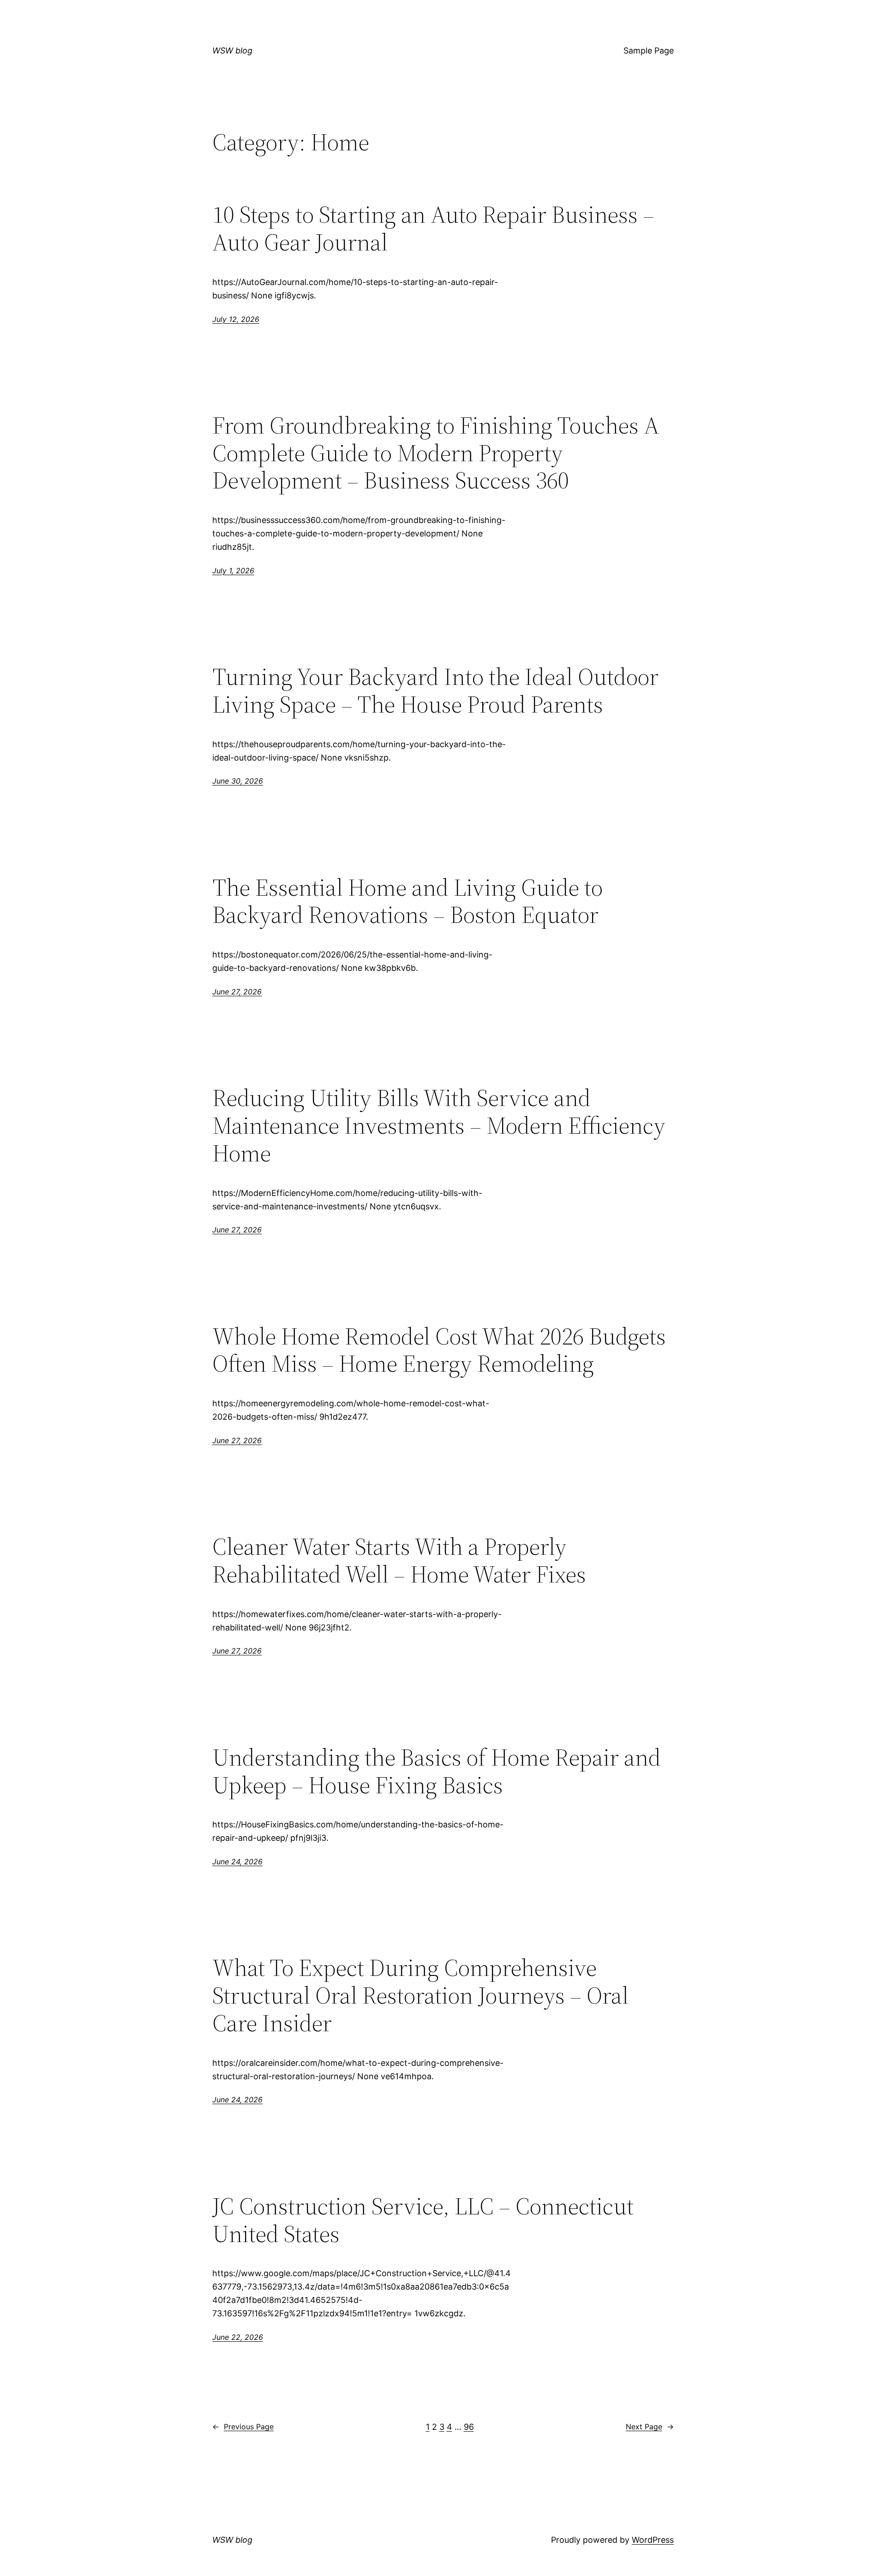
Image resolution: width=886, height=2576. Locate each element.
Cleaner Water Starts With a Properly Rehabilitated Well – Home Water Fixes (399, 1560)
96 (469, 2427)
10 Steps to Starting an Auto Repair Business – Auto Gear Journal (433, 228)
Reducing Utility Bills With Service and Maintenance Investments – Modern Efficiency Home (439, 1125)
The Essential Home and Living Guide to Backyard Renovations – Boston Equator (407, 901)
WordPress (653, 2540)
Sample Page (649, 51)
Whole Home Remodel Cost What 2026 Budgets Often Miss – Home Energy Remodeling (439, 1350)
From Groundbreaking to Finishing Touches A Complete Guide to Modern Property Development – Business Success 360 (436, 453)
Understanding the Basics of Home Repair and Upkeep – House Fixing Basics (437, 1771)
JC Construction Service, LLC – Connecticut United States (423, 2220)
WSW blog (232, 51)
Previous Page (243, 2427)
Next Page (650, 2427)
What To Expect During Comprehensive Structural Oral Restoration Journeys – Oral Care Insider (420, 1995)
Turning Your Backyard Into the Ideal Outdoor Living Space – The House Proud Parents (435, 690)
